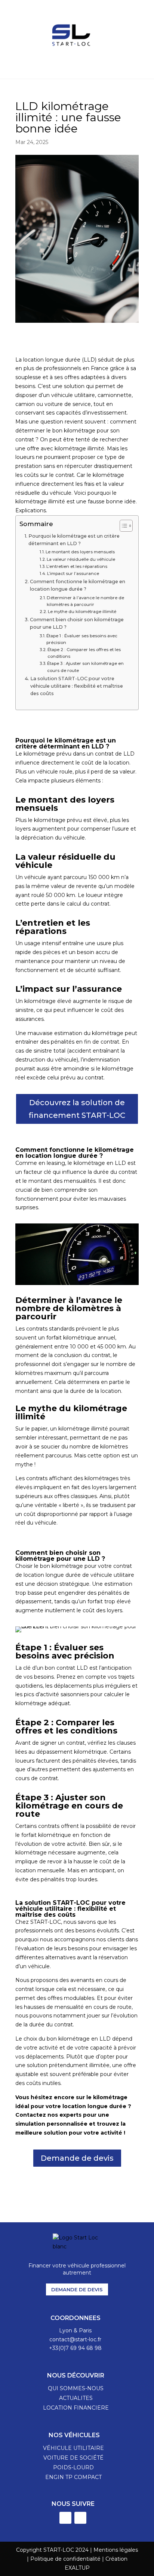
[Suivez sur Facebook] (80, 2518)
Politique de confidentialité (65, 2559)
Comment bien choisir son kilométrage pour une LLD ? (77, 623)
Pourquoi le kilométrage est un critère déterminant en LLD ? (74, 540)
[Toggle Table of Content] (122, 526)
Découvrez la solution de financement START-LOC (77, 1109)
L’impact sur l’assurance (73, 573)
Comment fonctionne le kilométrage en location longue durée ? (78, 585)
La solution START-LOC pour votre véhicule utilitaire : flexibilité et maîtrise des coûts (77, 686)
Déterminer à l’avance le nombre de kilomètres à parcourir (85, 601)
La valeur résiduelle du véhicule (81, 559)
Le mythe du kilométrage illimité (82, 612)
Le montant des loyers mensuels (80, 552)
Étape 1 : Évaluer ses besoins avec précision (82, 639)
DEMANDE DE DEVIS (77, 2289)
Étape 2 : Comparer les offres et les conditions (84, 653)
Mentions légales (116, 2550)
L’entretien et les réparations (77, 566)
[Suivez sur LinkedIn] (65, 2518)
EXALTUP (77, 2568)
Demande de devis (77, 2158)
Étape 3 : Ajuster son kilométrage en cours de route (85, 667)
